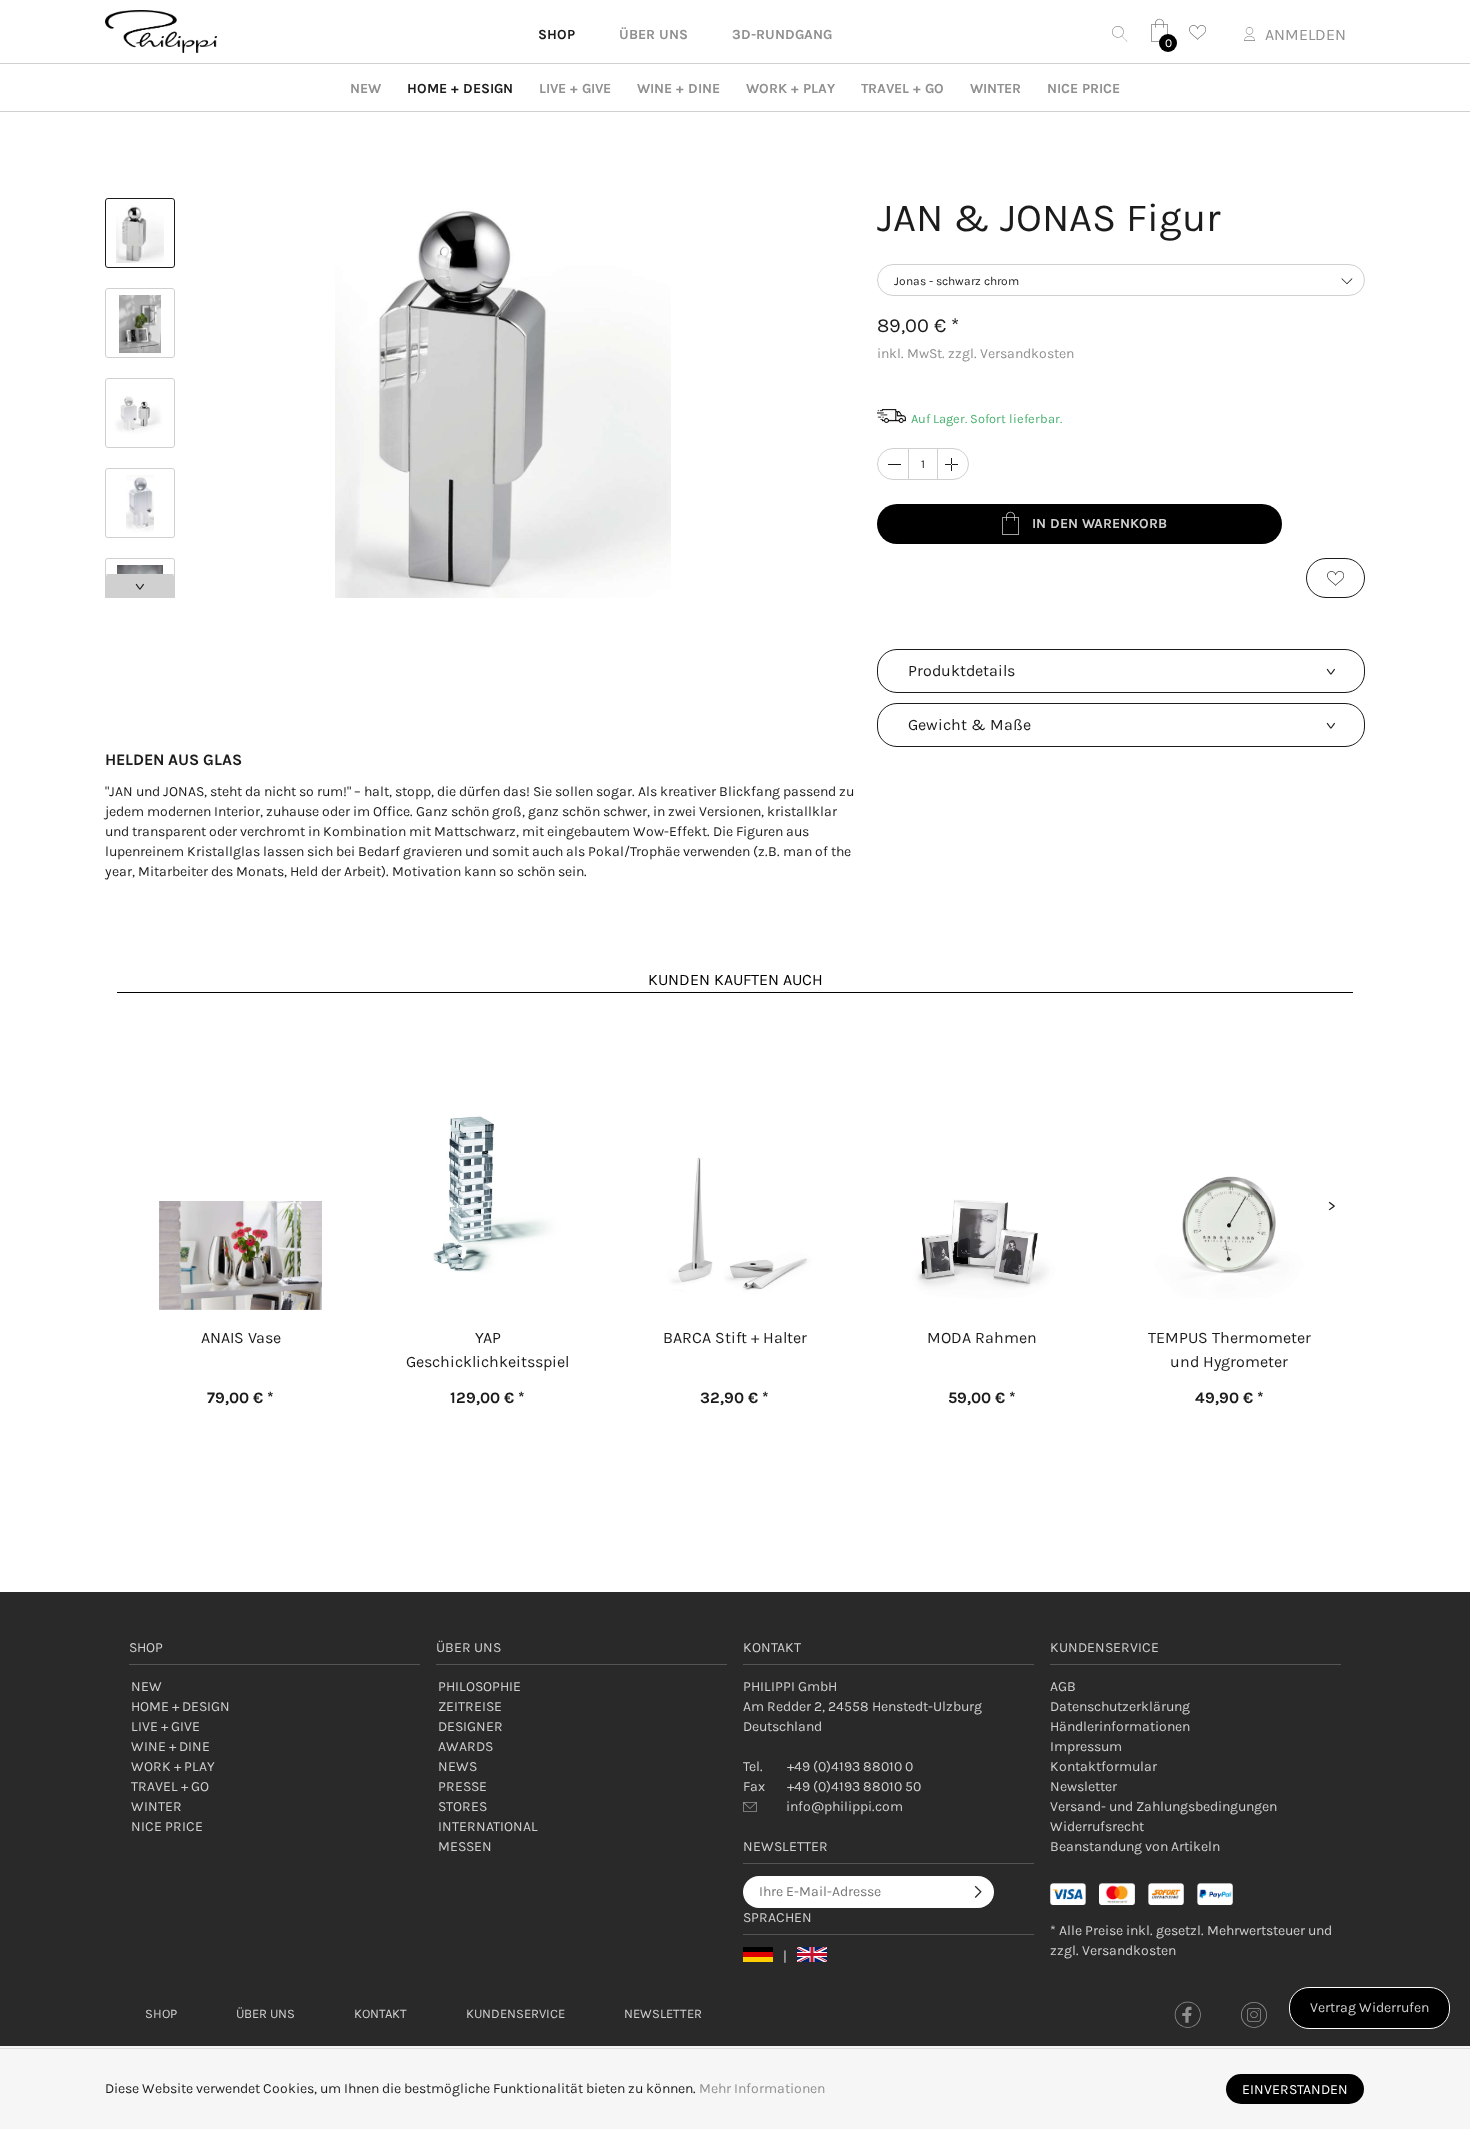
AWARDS (465, 1746)
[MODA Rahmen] (982, 1152)
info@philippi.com (844, 1806)
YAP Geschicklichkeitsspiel (487, 1349)
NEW (365, 88)
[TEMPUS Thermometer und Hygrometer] (1229, 1152)
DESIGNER (470, 1726)
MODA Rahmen (982, 1337)
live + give (575, 88)
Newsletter (1083, 1786)
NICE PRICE (1083, 88)
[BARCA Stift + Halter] (734, 1152)
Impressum (1086, 1746)
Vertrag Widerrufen (1369, 2007)
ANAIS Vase (241, 1337)
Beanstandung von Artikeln (1135, 1846)
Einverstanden (1295, 2089)
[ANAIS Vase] (240, 1152)
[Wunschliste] (1203, 32)
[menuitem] (1195, 1687)
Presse (462, 1786)
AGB (1063, 1686)
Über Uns (265, 2013)
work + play (790, 88)
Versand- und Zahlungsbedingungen (1163, 1806)
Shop (161, 2013)
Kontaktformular (1103, 1766)
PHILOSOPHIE (479, 1686)
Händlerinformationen (1120, 1726)
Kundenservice (515, 2013)
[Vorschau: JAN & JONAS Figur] (140, 233)
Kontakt (380, 2013)
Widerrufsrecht (1097, 1826)
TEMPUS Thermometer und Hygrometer (1229, 1349)
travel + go (902, 88)
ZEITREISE (470, 1706)
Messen (465, 1846)
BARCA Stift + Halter (735, 1337)
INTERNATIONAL (488, 1826)
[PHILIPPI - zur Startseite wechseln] (161, 31)
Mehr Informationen (762, 2088)
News (457, 1766)
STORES (462, 1806)
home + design (460, 88)
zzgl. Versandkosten (1011, 353)
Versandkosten (1129, 1950)
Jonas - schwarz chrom (956, 281)
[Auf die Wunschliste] (1335, 578)
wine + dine (678, 88)
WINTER (995, 88)
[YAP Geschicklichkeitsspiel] (487, 1152)
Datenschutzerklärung (1120, 1706)
